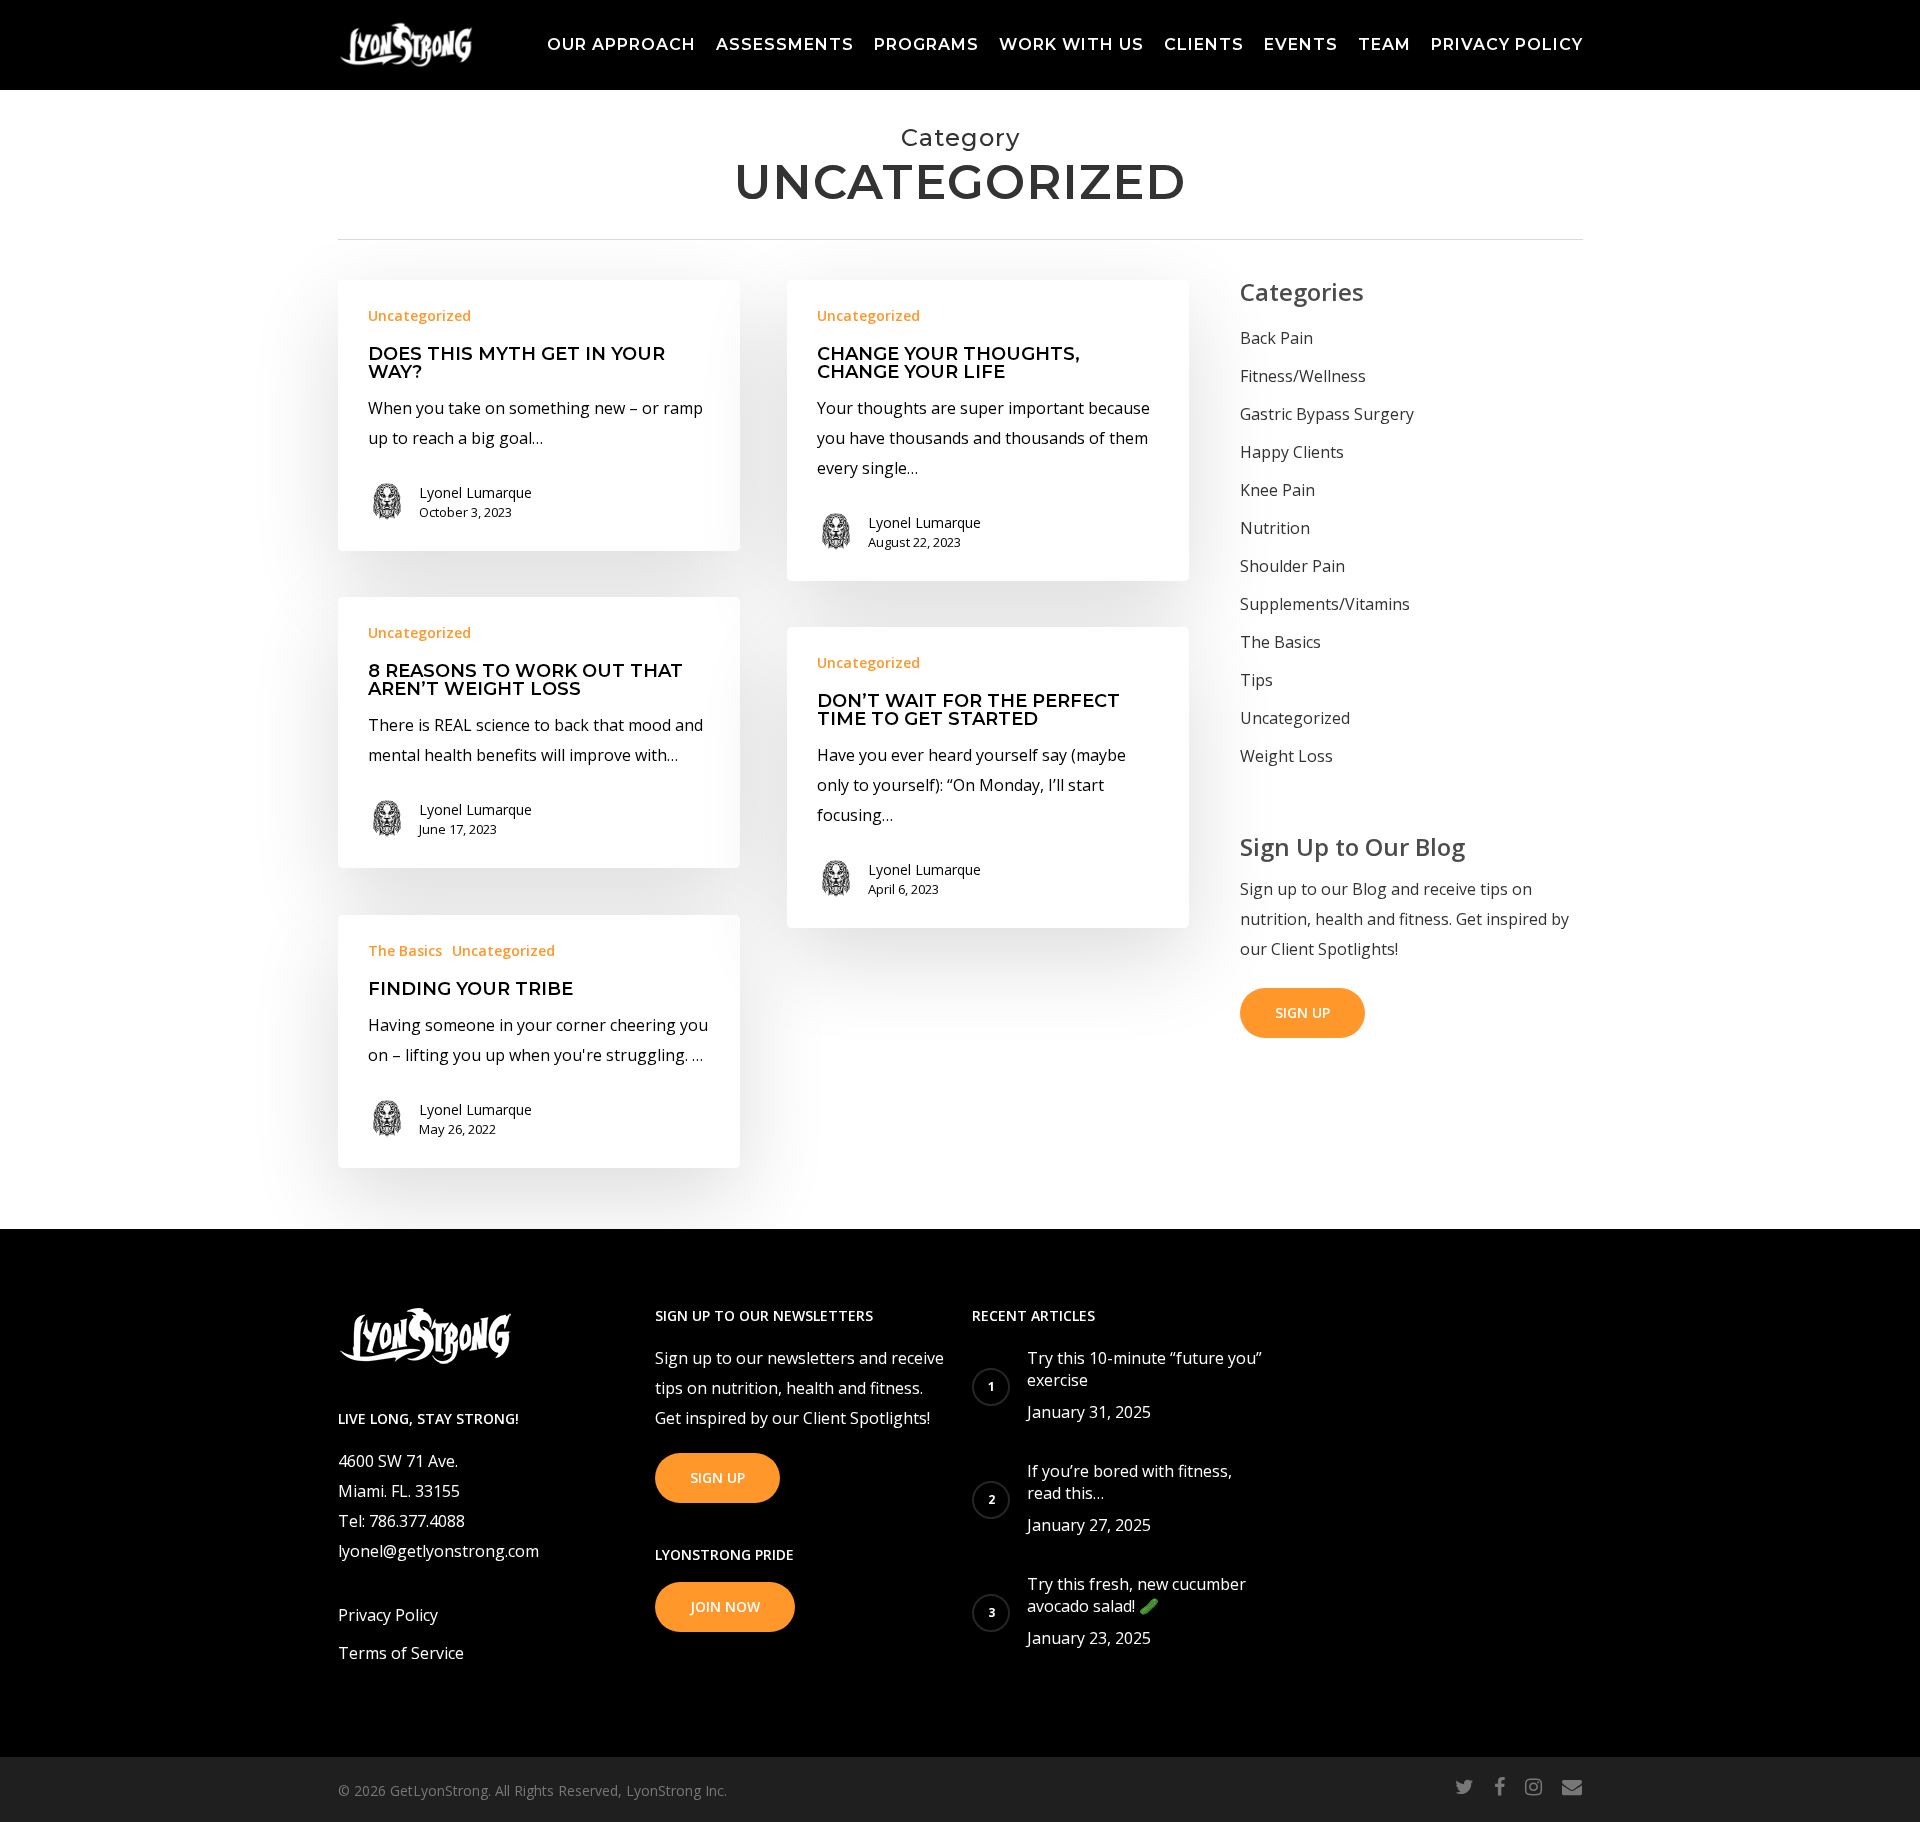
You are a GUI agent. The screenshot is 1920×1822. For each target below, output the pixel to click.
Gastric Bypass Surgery (1327, 414)
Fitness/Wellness (1303, 376)
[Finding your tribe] (539, 1041)
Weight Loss (1286, 756)
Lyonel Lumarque (475, 492)
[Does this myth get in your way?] (539, 415)
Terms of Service (401, 1653)
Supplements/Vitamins (1325, 604)
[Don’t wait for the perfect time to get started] (988, 777)
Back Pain (1276, 338)
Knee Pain (1277, 490)
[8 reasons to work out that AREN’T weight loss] (539, 732)
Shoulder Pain (1292, 566)
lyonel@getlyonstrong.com (438, 1551)
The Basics (405, 950)
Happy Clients (1292, 452)
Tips (1256, 680)
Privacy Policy (388, 1615)
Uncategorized (419, 315)
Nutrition (1275, 528)
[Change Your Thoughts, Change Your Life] (988, 430)
